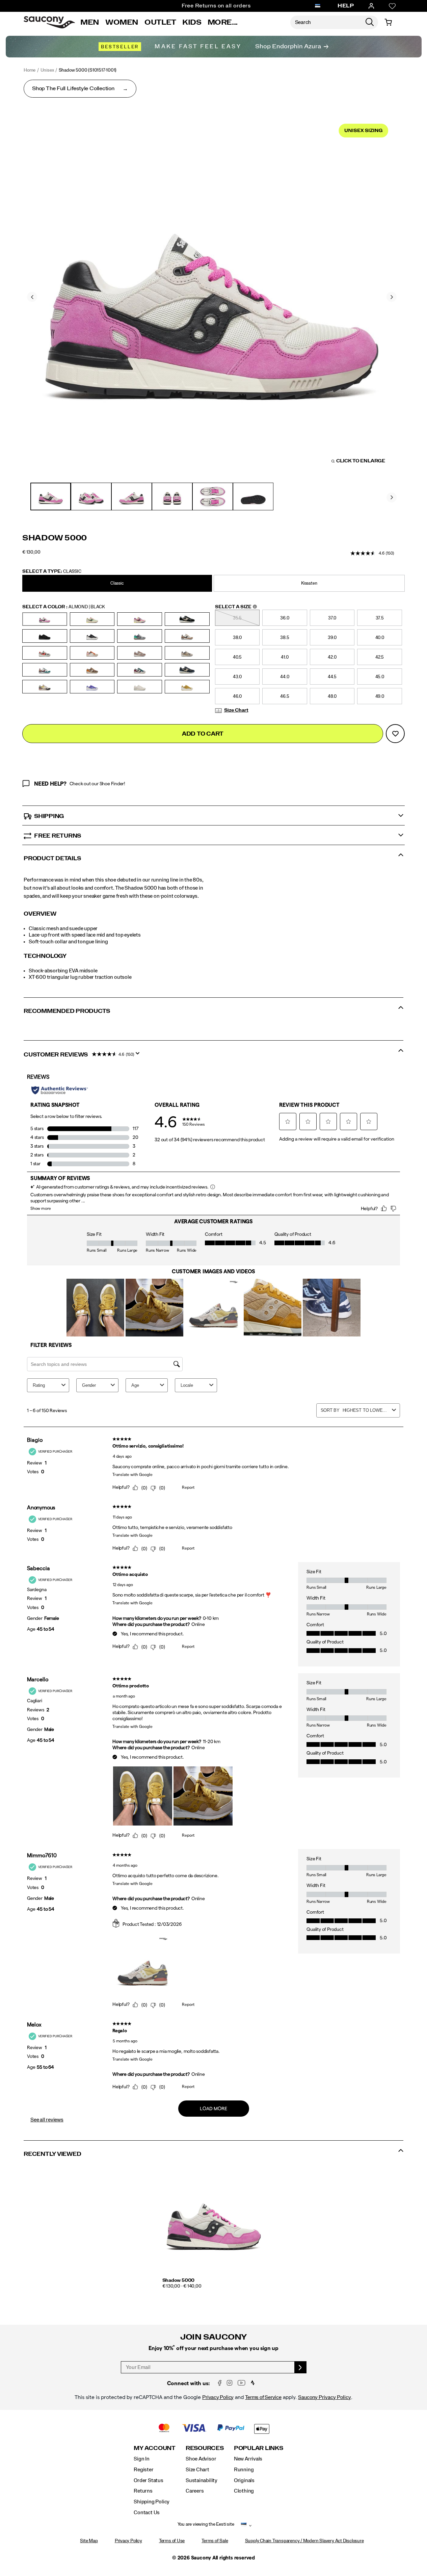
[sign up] (301, 2367)
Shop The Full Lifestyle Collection (73, 88)
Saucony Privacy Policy (325, 2397)
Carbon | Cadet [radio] (140, 636)
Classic (117, 583)
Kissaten (309, 583)
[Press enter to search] (370, 22)
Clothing (244, 2491)
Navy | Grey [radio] (187, 670)
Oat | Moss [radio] (45, 687)
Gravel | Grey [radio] (140, 653)
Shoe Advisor (201, 2459)
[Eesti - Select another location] (318, 6)
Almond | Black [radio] (45, 619)
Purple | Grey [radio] (92, 687)
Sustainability (202, 2480)
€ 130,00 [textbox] (31, 552)
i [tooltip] (255, 607)
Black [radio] (187, 619)
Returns (143, 2491)
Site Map (89, 2541)
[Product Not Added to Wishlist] (395, 734)
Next (392, 297)
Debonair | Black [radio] (45, 653)
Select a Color (64, 607)
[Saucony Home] (49, 22)
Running (244, 2470)
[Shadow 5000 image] (214, 2221)
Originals (244, 2480)
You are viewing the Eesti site (206, 2524)
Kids (192, 22)
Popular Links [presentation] (259, 2448)
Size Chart (236, 710)
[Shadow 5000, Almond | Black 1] (212, 296)
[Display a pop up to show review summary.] (139, 1055)
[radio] (118, 583)
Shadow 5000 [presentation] (55, 538)
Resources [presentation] (205, 2448)
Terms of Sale (215, 2541)
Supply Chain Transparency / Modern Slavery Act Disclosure (304, 2541)
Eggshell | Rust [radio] (92, 653)
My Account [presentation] (155, 2448)
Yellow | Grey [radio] (187, 687)
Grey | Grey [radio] (187, 653)
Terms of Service (263, 2397)
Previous (32, 297)
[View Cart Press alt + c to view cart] (388, 22)
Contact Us (147, 2513)
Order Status (148, 2480)
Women (122, 22)
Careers (195, 2491)
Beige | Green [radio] (92, 619)
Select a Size (236, 607)
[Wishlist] (392, 6)
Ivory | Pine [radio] (45, 670)
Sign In (142, 2459)
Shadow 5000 (179, 2280)
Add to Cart (203, 734)
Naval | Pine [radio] (140, 670)
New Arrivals (248, 2459)
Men (90, 22)
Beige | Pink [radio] (140, 619)
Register (143, 2470)
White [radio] (140, 687)
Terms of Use (172, 2541)
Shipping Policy (152, 2502)
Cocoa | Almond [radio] (187, 636)
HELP (346, 6)
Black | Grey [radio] (92, 636)
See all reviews (47, 2120)
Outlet (160, 22)
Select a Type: (52, 571)
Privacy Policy (218, 2397)
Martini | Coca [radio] (92, 670)
